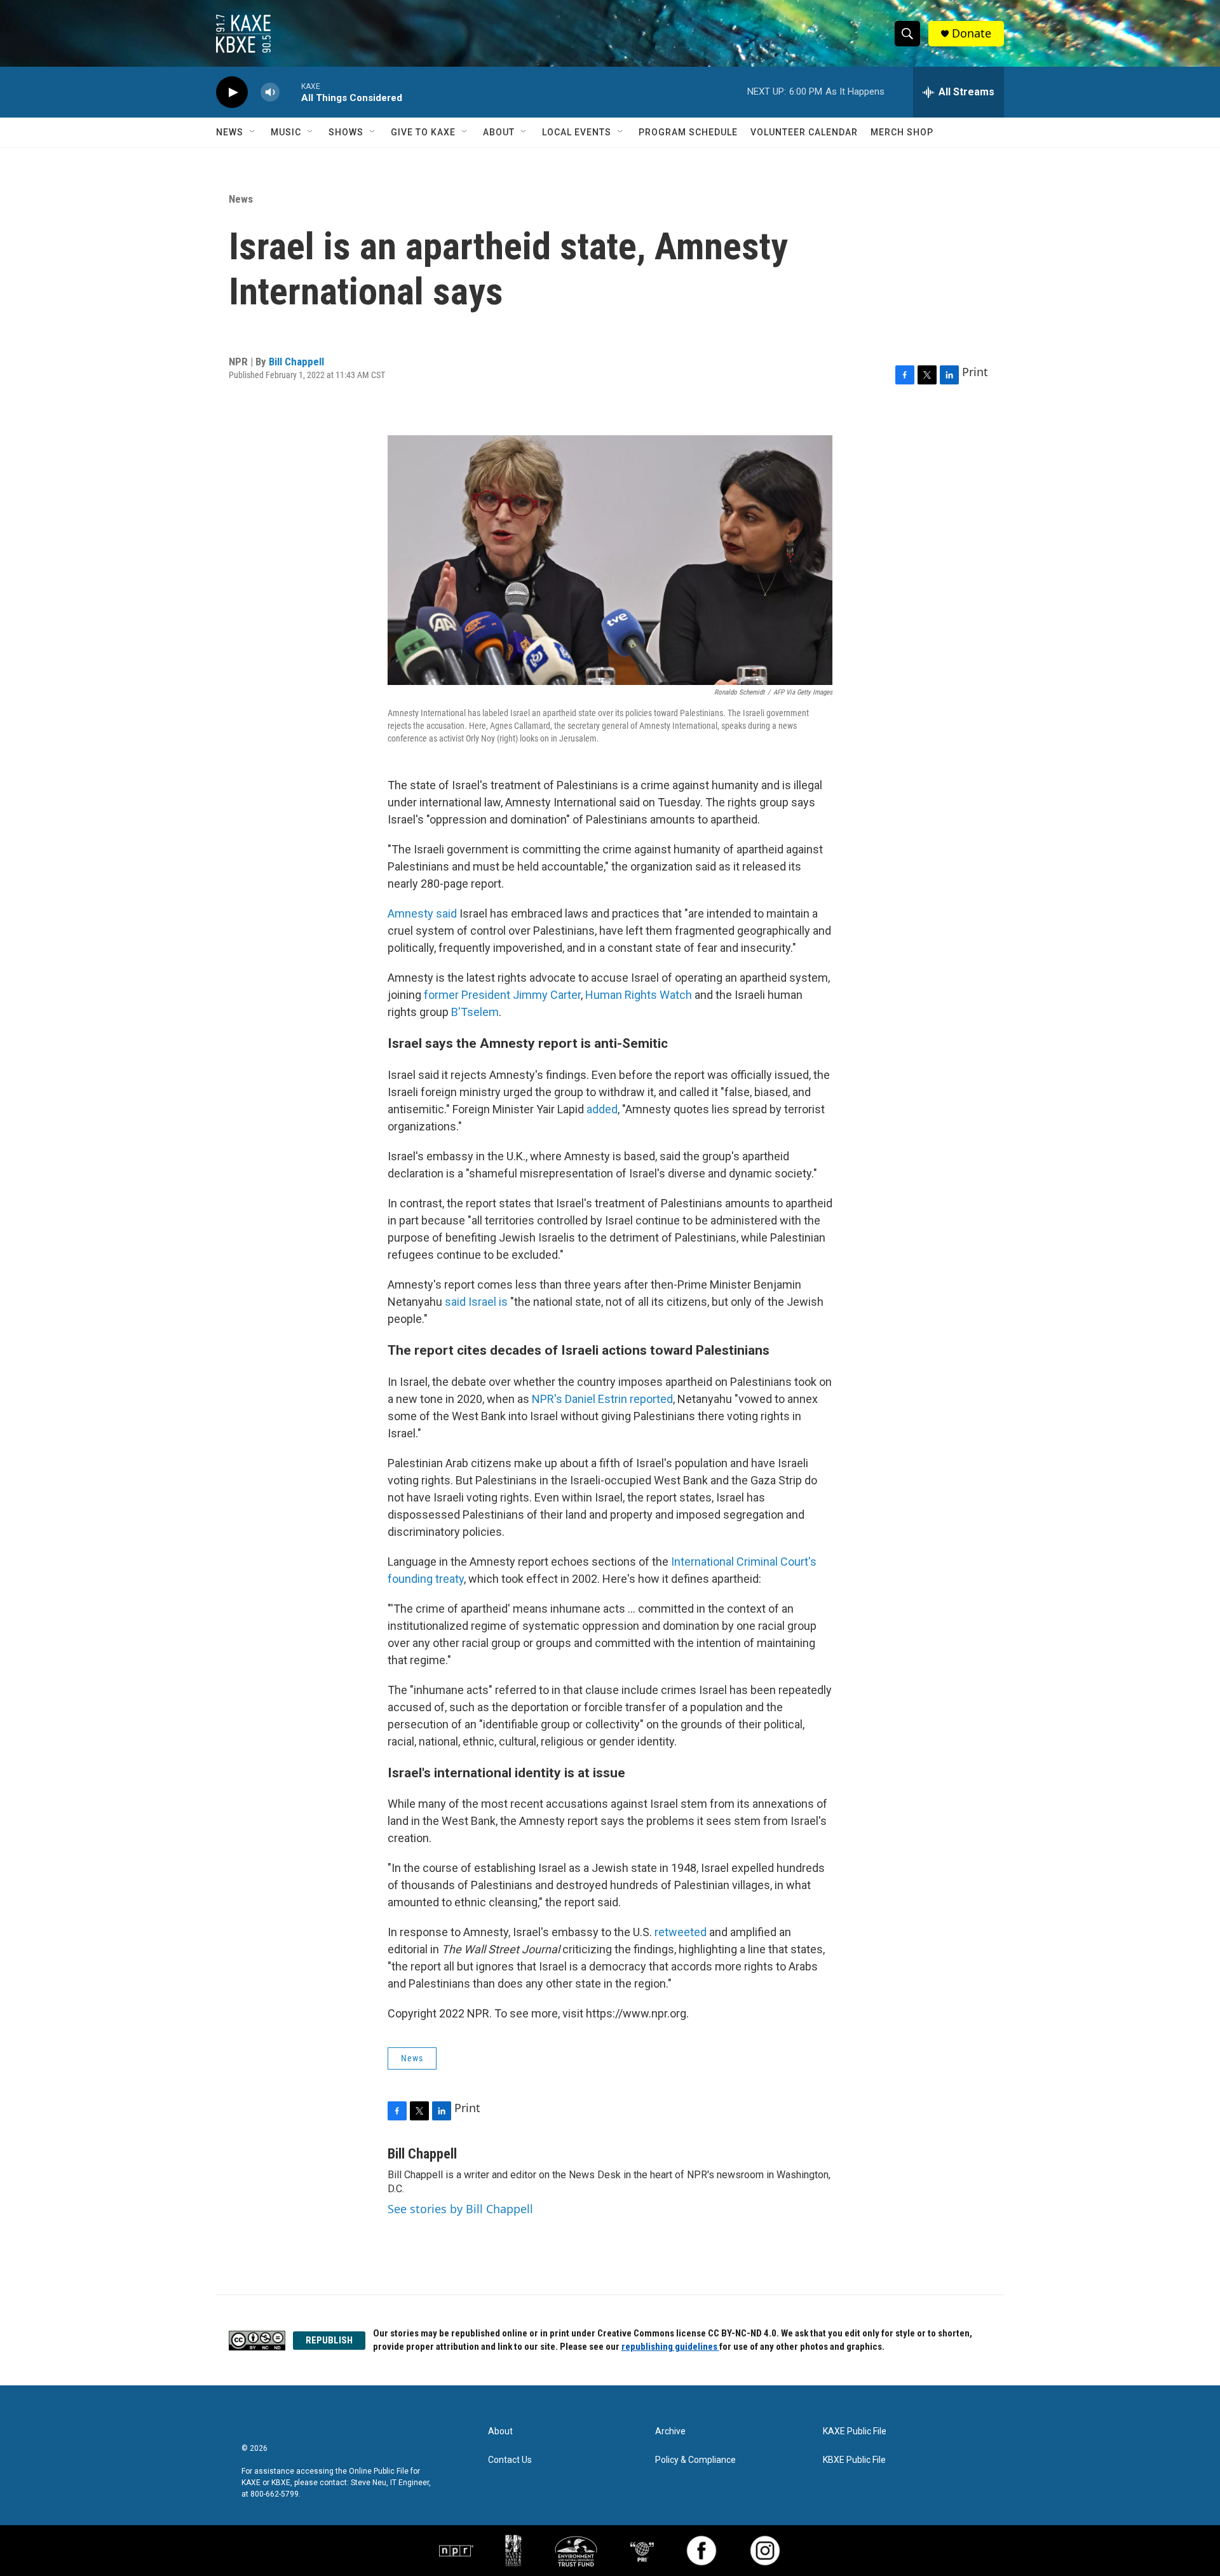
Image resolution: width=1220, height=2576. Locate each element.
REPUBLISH (329, 2340)
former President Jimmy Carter (502, 995)
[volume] (270, 92)
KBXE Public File (854, 2460)
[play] (232, 92)
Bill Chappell (296, 362)
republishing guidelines (670, 2347)
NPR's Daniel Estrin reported (602, 1399)
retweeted (681, 1932)
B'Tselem (475, 1012)
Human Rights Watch (639, 995)
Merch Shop (902, 132)
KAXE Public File (855, 2431)
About (499, 132)
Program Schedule (688, 132)
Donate (972, 33)
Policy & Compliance (695, 2460)
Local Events (577, 132)
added (602, 1109)
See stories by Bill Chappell (460, 2209)
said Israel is (478, 1302)
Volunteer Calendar (804, 132)
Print (975, 372)
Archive (670, 2431)
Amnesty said (422, 913)
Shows (346, 132)
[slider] (290, 92)
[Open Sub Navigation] (253, 132)
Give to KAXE (423, 132)
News (230, 132)
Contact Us (510, 2460)
